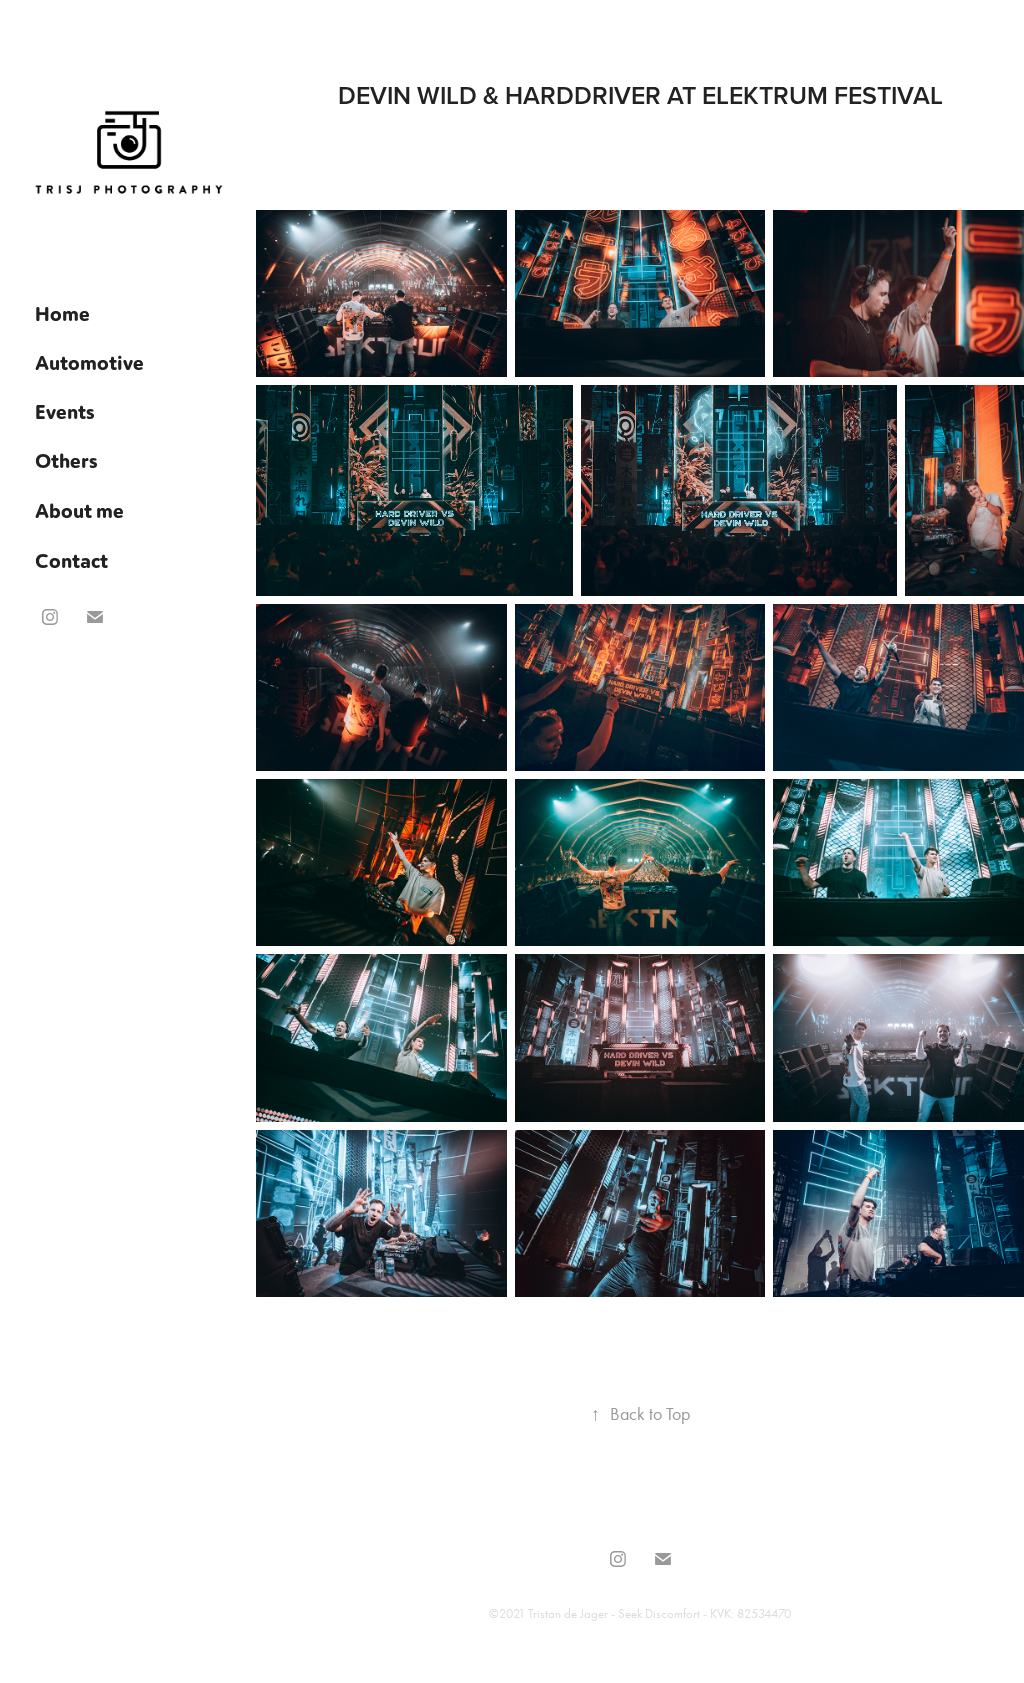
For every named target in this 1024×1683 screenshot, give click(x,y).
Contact (71, 560)
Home (62, 313)
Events (65, 411)
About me (79, 510)
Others (66, 460)
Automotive (89, 362)
